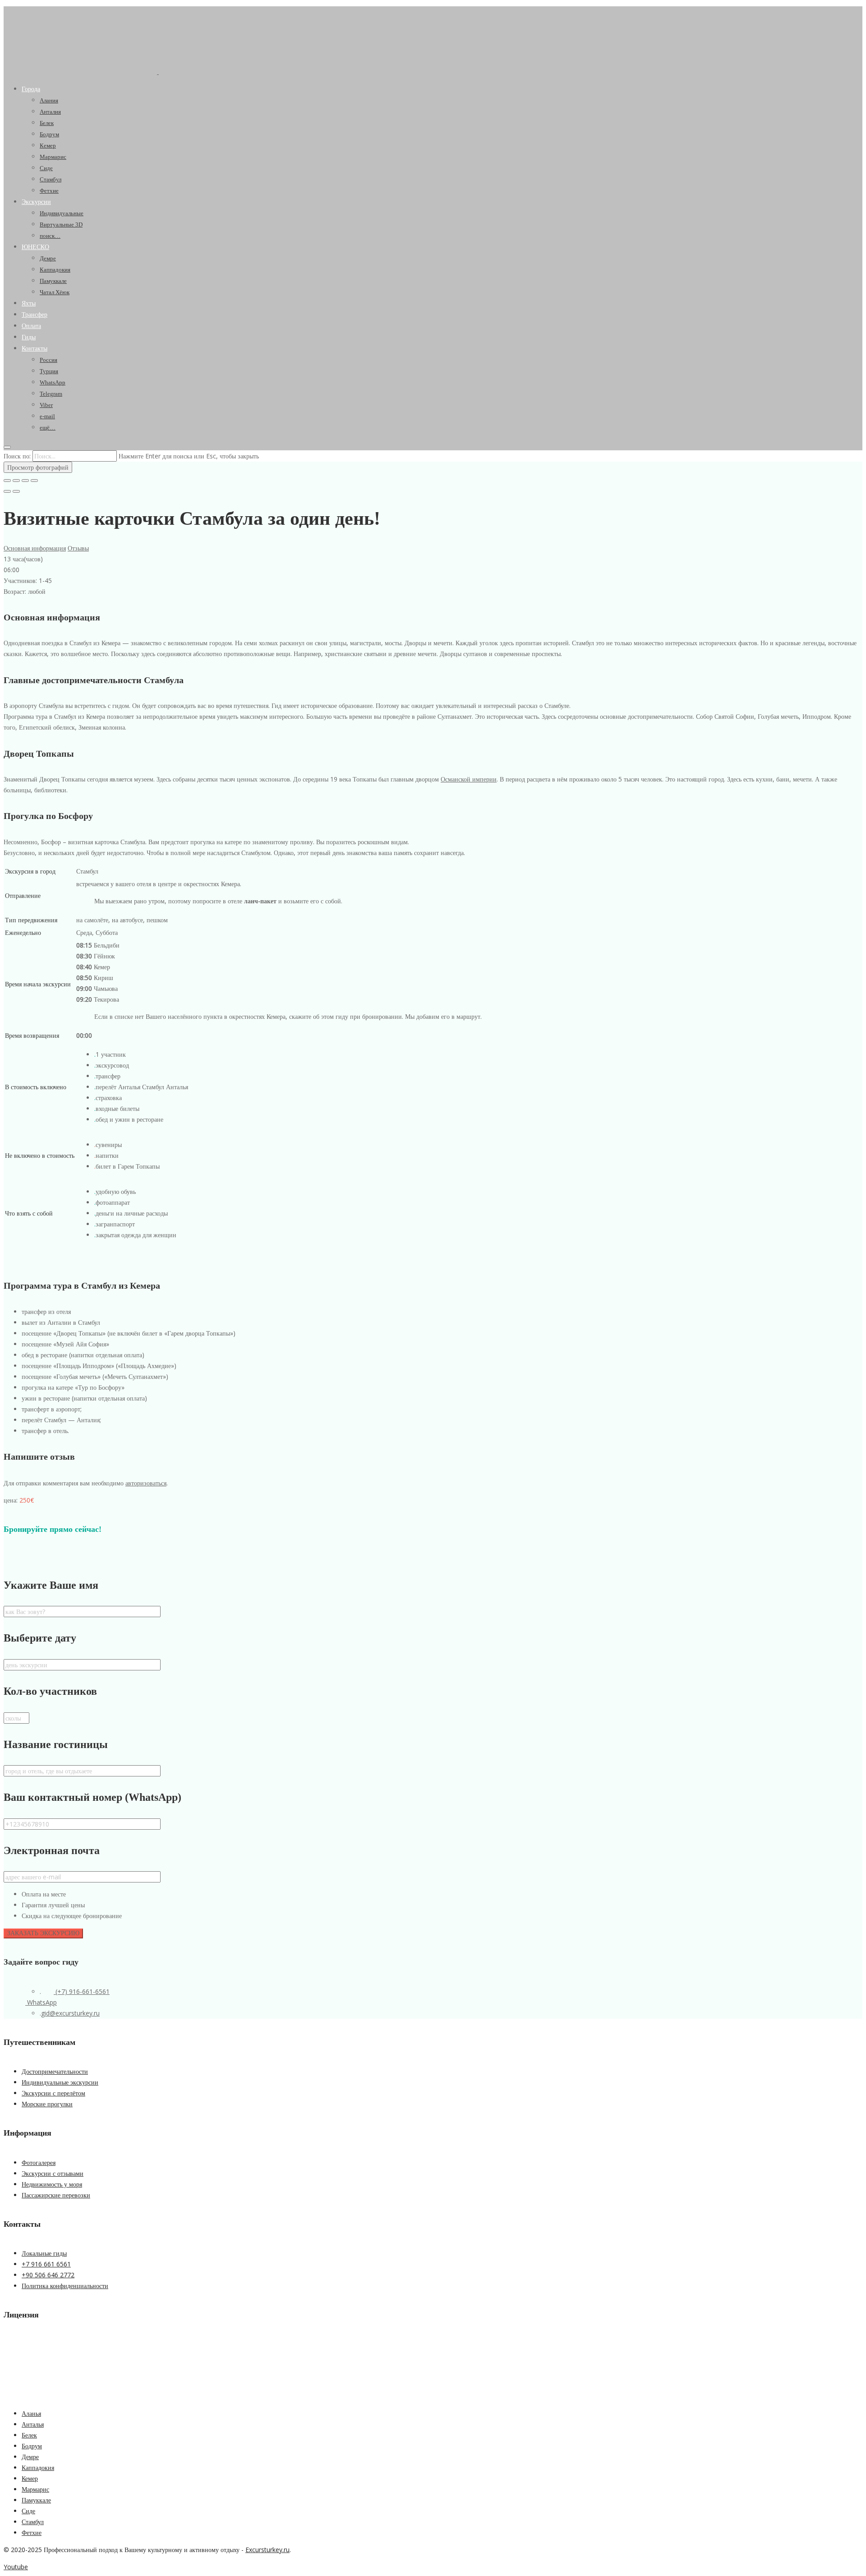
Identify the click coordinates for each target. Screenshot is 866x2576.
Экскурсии (36, 202)
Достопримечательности (55, 2071)
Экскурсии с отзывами (53, 2173)
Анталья (33, 2424)
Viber (46, 405)
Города (31, 89)
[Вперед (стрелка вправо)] (16, 491)
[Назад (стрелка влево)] (7, 491)
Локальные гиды (44, 2253)
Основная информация (35, 548)
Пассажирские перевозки (56, 2195)
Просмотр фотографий (38, 467)
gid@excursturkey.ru (70, 2013)
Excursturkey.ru (267, 2550)
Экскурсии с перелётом (53, 2093)
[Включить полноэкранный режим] (25, 481)
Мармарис (53, 157)
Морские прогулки (47, 2104)
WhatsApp (53, 382)
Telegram (51, 394)
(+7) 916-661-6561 (82, 1991)
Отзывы (78, 548)
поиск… (50, 236)
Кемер (48, 146)
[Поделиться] (16, 481)
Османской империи (469, 779)
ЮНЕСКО (35, 247)
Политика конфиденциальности (65, 2286)
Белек (47, 123)
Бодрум (49, 134)
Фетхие (49, 191)
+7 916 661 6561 (46, 2264)
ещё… (48, 428)
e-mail (47, 416)
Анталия (50, 112)
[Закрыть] (7, 481)
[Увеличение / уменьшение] (34, 481)
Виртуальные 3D (61, 224)
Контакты (35, 349)
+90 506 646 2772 (48, 2275)
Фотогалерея (39, 2162)
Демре (48, 258)
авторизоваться (146, 1483)
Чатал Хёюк (55, 292)
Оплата (31, 326)
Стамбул (51, 179)
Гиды (29, 337)
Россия (48, 360)
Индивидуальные (62, 213)
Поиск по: (17, 456)
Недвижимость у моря (52, 2184)
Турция (49, 371)
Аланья (31, 2413)
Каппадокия (55, 270)
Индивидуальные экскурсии (60, 2082)
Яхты (29, 303)
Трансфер (35, 315)
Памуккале (53, 281)
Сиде (46, 168)
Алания (49, 100)
